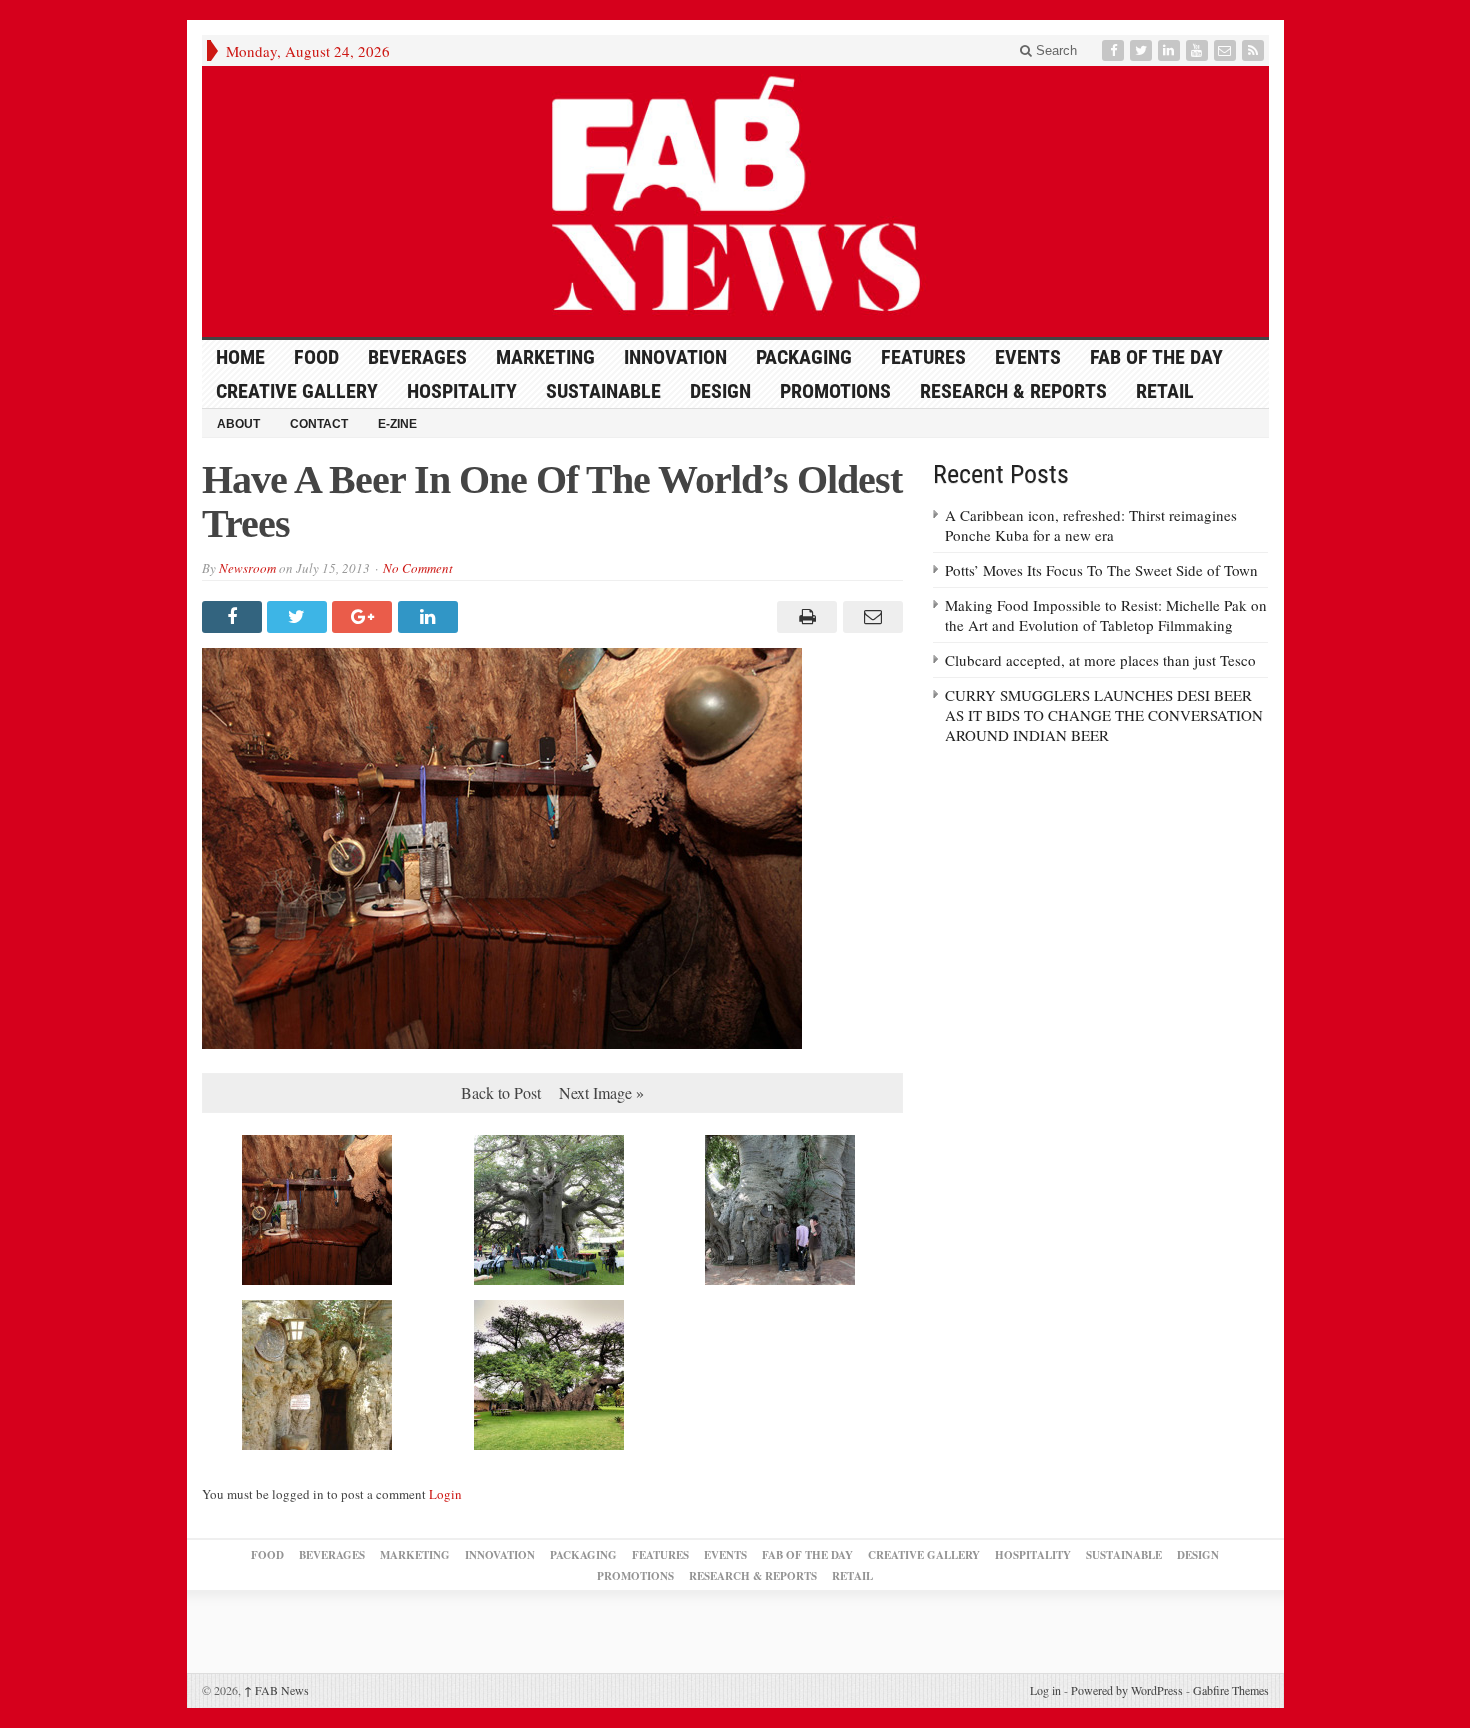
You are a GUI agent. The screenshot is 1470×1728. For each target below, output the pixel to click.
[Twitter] (1143, 50)
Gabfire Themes (1231, 1690)
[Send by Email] (869, 617)
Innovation (675, 357)
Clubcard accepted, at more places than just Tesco (1100, 660)
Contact (319, 424)
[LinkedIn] (1171, 50)
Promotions (835, 391)
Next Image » (601, 1092)
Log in (1045, 1690)
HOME (240, 357)
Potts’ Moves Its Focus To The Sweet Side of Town (1101, 570)
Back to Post (501, 1092)
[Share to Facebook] (234, 617)
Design (720, 391)
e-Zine (397, 424)
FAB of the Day (1156, 357)
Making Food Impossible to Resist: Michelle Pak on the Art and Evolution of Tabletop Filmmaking (1106, 615)
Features (923, 357)
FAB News (276, 1690)
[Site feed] (1255, 50)
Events (1028, 357)
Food (316, 357)
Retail (1165, 391)
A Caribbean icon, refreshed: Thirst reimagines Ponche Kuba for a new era (1091, 525)
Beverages (417, 357)
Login (445, 1494)
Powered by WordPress (1127, 1690)
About (238, 424)
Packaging (804, 357)
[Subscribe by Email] (1227, 50)
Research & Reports (1013, 391)
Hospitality (462, 391)
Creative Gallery (297, 391)
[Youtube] (1199, 50)
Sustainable (603, 391)
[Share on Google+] (364, 617)
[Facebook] (1115, 50)
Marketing (545, 357)
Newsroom (247, 568)
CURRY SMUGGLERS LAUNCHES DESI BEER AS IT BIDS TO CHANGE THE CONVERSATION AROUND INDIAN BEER (1104, 715)
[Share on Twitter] (299, 617)
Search (1054, 50)
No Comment (418, 568)
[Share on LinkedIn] (430, 617)
